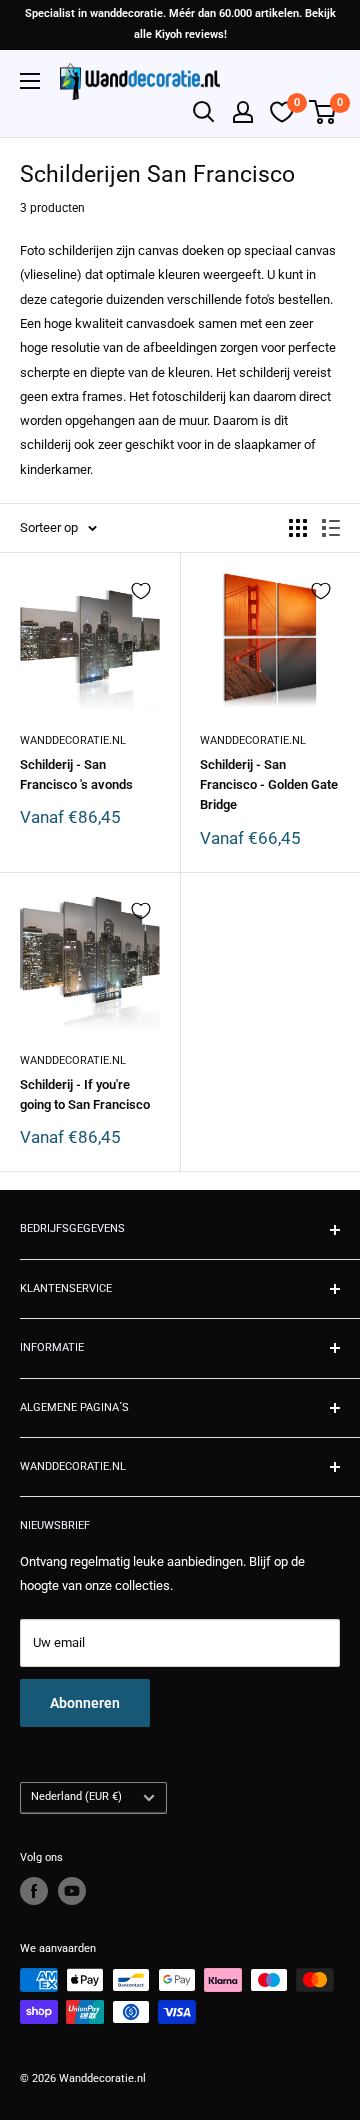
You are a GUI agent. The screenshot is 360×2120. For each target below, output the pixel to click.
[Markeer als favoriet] (141, 591)
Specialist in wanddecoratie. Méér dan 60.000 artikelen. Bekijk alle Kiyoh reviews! (180, 24)
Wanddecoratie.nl (73, 740)
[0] (323, 112)
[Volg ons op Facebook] (34, 1891)
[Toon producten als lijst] (331, 528)
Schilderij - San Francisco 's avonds (76, 774)
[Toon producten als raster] (298, 528)
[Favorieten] (282, 112)
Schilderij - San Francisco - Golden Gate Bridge (269, 784)
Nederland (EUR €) (76, 1796)
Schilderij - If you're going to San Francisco (85, 1094)
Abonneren (85, 1703)
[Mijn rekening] (243, 112)
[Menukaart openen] (30, 81)
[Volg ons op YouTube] (72, 1891)
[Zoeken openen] (204, 112)
